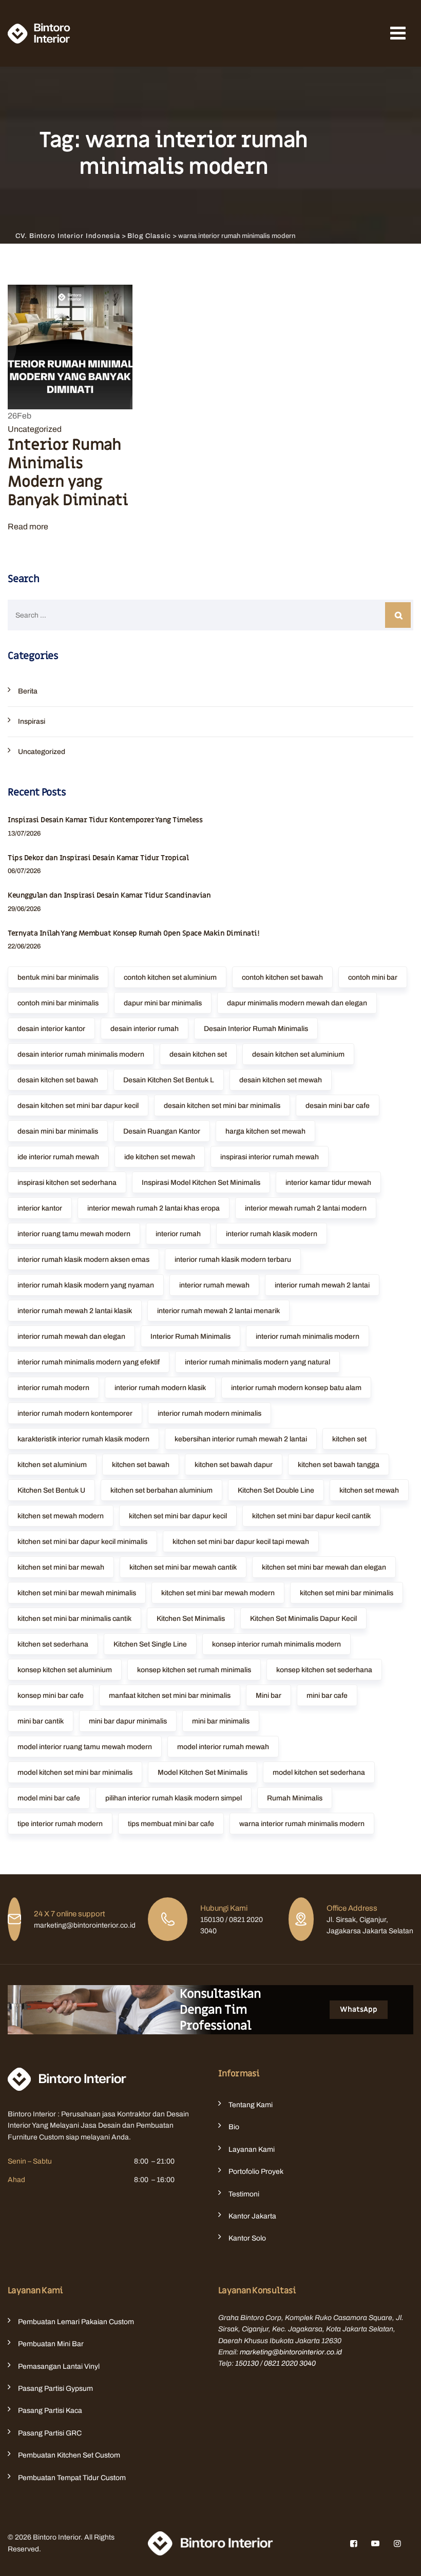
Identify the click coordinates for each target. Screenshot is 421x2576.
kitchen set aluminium (52, 1465)
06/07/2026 (24, 871)
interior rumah (178, 1234)
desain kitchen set (198, 1054)
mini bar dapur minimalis (128, 1721)
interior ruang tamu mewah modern (74, 1234)
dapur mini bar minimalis (163, 1003)
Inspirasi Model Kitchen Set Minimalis (201, 1183)
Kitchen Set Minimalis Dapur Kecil (303, 1619)
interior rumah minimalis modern (308, 1336)
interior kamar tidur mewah (328, 1183)
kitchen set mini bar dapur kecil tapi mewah (241, 1542)
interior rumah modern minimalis (209, 1413)
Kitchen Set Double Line (276, 1490)
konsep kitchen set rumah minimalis (194, 1670)
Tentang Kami (251, 2105)
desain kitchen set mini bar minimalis (222, 1106)
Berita (28, 691)
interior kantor (40, 1208)
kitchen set (349, 1439)
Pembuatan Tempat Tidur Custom (72, 2478)
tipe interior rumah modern (60, 1824)
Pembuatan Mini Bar (51, 2344)
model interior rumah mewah (223, 1747)
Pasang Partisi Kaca (50, 2411)
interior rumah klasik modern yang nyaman (86, 1285)
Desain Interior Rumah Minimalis (256, 1029)
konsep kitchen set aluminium (65, 1670)
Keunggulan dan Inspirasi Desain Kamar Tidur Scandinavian (109, 895)
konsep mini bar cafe (51, 1696)
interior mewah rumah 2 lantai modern (306, 1208)
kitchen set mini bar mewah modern (218, 1593)
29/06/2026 (24, 909)
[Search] (398, 615)
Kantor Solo (247, 2238)
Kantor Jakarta (252, 2216)
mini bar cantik (41, 1721)
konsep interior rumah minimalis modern (276, 1644)
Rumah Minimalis (295, 1798)
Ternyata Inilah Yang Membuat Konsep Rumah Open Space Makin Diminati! (133, 933)
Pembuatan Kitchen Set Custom (69, 2455)
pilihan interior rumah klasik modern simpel (174, 1798)
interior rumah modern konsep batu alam (296, 1388)
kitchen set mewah (369, 1490)
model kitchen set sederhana (319, 1772)
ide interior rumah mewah (58, 1157)
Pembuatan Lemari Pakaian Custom (76, 2322)
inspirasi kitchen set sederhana (67, 1183)
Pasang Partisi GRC (50, 2433)
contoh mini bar (373, 977)
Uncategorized (35, 429)
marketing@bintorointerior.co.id (291, 2352)
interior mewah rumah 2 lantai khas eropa (154, 1208)
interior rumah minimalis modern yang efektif (89, 1362)
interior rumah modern (53, 1388)
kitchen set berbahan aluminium (161, 1490)
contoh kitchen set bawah (282, 977)
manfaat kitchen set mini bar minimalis (170, 1696)
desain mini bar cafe (338, 1106)
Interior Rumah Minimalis (190, 1336)
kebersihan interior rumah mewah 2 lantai (241, 1439)
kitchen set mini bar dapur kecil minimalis (82, 1542)
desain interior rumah (145, 1029)
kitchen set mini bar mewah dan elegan (324, 1567)
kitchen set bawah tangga (339, 1465)
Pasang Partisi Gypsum (55, 2389)
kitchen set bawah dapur (234, 1465)
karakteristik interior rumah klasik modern (83, 1439)
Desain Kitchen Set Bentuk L (169, 1080)
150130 (247, 2363)
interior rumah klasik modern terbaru (233, 1260)
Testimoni (244, 2194)
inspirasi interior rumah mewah (270, 1157)
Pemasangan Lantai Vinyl (59, 2366)
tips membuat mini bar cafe (171, 1824)
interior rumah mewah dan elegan (71, 1336)
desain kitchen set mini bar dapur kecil (78, 1106)
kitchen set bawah (141, 1465)
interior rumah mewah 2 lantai (322, 1285)
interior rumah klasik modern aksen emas (83, 1260)
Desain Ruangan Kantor (162, 1131)
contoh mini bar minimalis (58, 1003)
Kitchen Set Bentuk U (51, 1490)
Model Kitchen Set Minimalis (203, 1772)
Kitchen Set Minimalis (191, 1619)
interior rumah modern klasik (160, 1388)
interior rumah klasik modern (272, 1234)
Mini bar (269, 1696)
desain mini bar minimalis (58, 1131)
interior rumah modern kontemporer (75, 1413)
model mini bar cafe (49, 1798)
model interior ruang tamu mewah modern (85, 1747)
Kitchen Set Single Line (150, 1644)
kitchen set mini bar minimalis (347, 1593)
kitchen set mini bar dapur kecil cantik (311, 1516)
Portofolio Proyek (256, 2172)
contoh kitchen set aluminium (170, 977)
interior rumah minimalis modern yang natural (257, 1362)
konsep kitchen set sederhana (324, 1670)
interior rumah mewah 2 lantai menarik (218, 1311)
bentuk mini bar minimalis (58, 977)
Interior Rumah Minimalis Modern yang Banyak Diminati (68, 473)
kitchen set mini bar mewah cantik (183, 1567)
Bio (234, 2127)
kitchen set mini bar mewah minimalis (77, 1593)
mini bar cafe (327, 1696)
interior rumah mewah (214, 1285)
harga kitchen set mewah (265, 1131)
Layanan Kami (252, 2149)
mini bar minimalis (221, 1721)
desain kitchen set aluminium (298, 1054)
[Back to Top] (399, 2559)
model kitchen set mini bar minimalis (75, 1772)
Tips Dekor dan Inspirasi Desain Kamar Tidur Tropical (98, 858)
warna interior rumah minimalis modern (302, 1824)
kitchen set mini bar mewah (61, 1567)
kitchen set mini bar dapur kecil (178, 1516)
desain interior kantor (51, 1029)
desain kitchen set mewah (281, 1080)
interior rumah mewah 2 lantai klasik (75, 1311)
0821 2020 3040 (290, 2363)
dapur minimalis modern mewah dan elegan (297, 1003)
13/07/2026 (24, 834)
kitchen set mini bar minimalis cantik (74, 1619)
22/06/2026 (24, 946)
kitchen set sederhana (53, 1644)
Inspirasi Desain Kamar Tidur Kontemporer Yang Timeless (105, 820)
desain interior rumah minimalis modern (81, 1054)
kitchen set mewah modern (61, 1516)
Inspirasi (32, 721)
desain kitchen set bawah (58, 1080)
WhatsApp (359, 2009)
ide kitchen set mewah (160, 1157)
